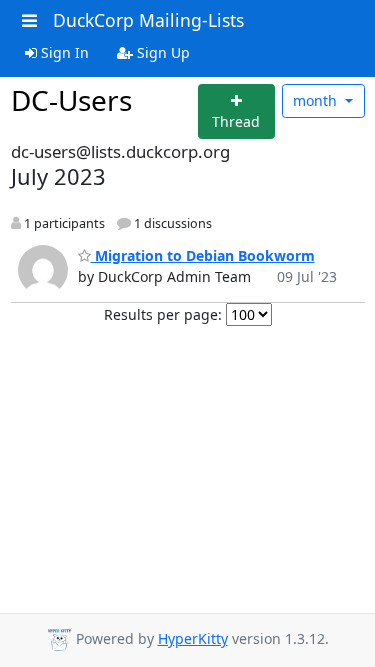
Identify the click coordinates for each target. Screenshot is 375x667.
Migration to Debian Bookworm (203, 255)
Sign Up (161, 52)
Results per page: (163, 314)
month (317, 100)
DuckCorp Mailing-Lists (148, 20)
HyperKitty (193, 638)
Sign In (63, 52)
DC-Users (71, 100)
